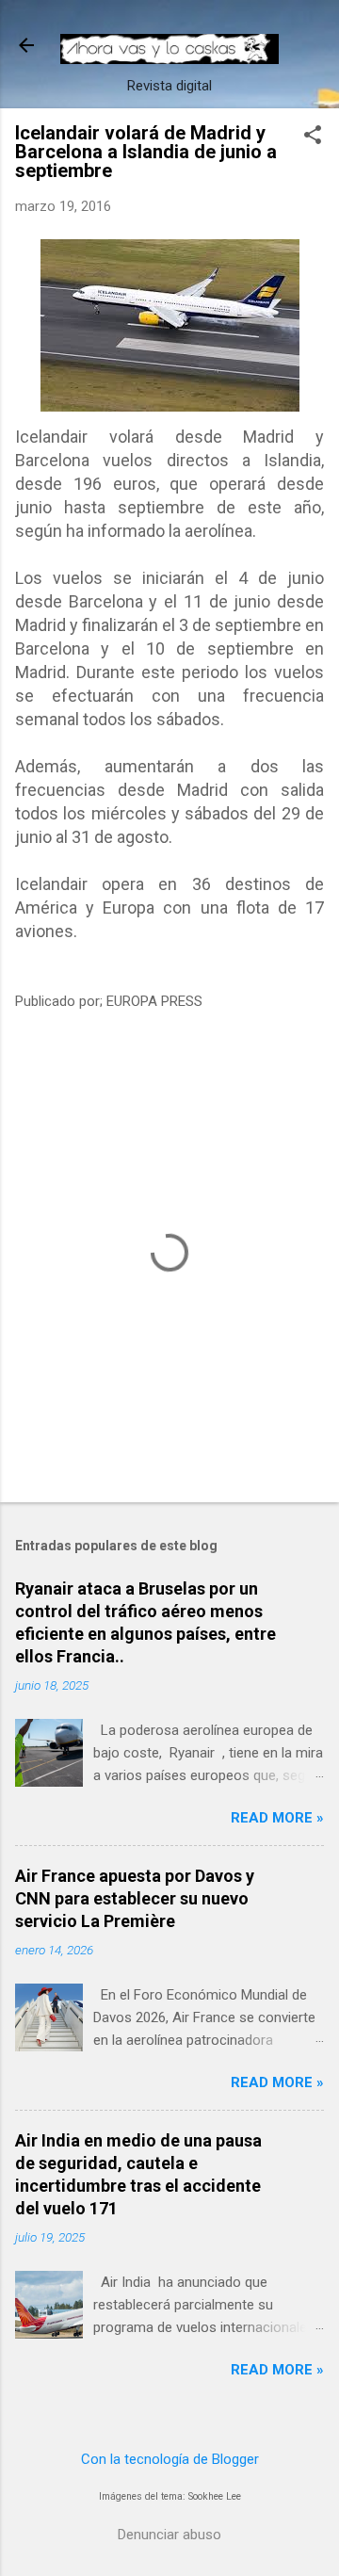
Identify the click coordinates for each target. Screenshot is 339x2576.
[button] (313, 137)
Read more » (277, 1818)
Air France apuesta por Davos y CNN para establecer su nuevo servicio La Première (135, 1898)
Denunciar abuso (169, 2535)
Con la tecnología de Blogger (170, 2459)
